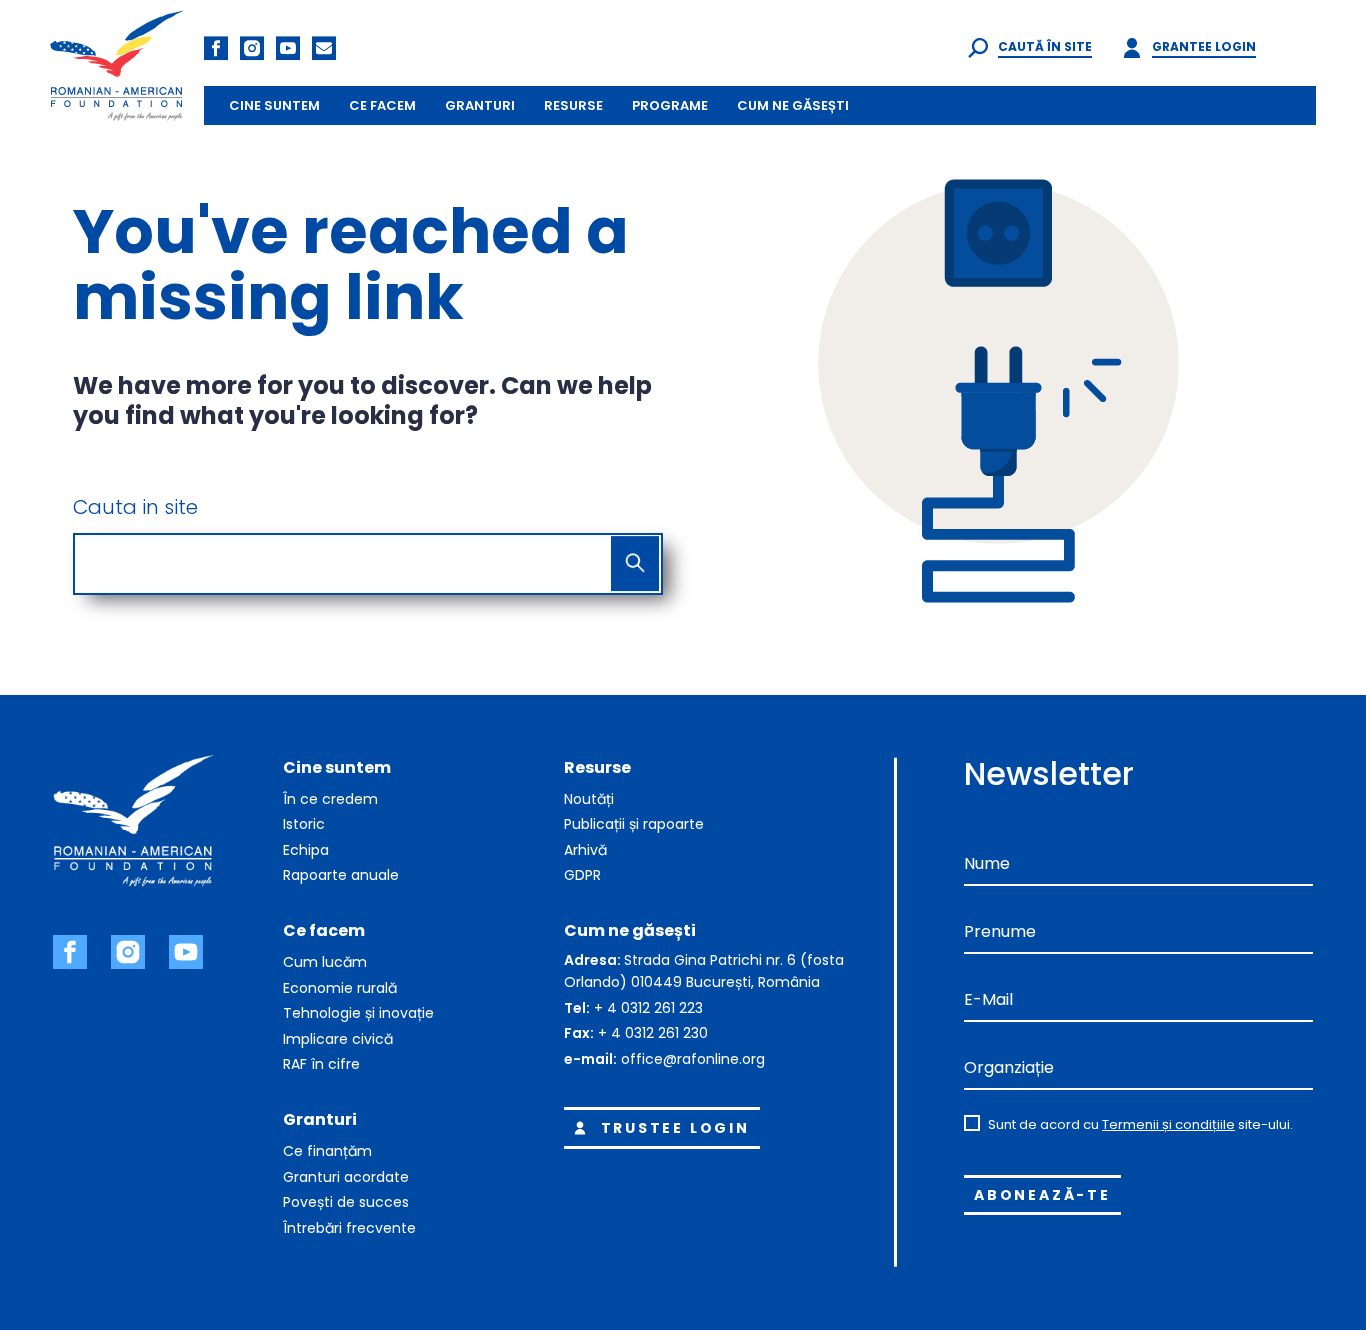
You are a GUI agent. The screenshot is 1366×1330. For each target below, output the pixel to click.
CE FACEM (382, 105)
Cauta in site (135, 507)
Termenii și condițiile (1168, 1124)
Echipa (306, 850)
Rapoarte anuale (341, 875)
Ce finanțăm (327, 1151)
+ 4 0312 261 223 (648, 1008)
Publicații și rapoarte (634, 824)
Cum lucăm (325, 962)
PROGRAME (670, 105)
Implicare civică (338, 1039)
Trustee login (675, 1128)
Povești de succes (346, 1202)
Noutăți (589, 799)
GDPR (582, 875)
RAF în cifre (321, 1064)
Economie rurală (340, 988)
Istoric (304, 824)
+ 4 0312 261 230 (653, 1033)
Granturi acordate (346, 1177)
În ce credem (330, 799)
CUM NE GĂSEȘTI (793, 105)
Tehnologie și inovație (358, 1013)
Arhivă (585, 850)
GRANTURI (480, 105)
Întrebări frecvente (349, 1228)
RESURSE (573, 105)
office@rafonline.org (693, 1059)
